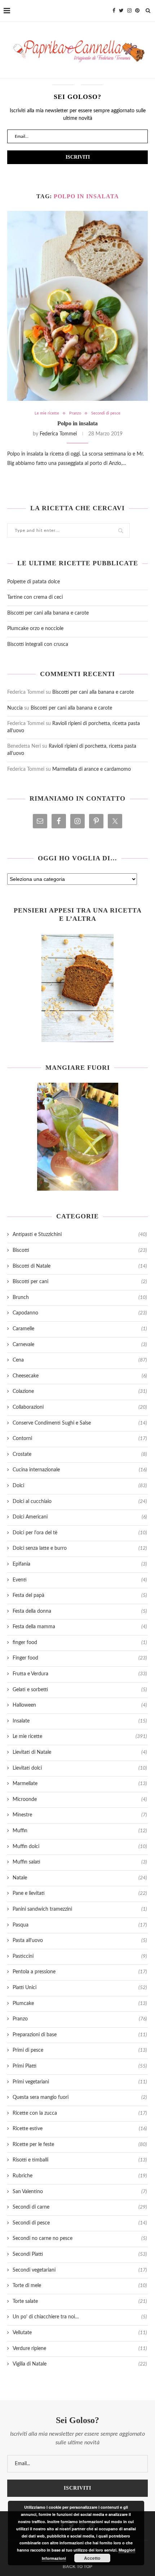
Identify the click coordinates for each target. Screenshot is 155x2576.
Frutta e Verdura (80, 1674)
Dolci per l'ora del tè (80, 1533)
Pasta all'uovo (80, 1941)
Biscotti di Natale (80, 1266)
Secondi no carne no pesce (80, 2238)
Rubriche (80, 2176)
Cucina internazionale (80, 1470)
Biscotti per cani (80, 1282)
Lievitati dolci (80, 1768)
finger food (80, 1643)
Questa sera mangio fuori (80, 2097)
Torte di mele (80, 2286)
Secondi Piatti (80, 2254)
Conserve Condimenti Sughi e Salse (80, 1423)
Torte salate (80, 2301)
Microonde (80, 1799)
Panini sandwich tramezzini (80, 1909)
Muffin (80, 1831)
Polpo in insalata (77, 423)
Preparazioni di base (80, 2035)
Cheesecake (80, 1376)
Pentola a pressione (80, 1972)
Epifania (80, 1564)
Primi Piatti (80, 2066)
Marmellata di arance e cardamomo (92, 769)
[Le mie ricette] (77, 988)
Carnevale (80, 1345)
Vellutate (80, 2333)
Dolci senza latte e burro (80, 1548)
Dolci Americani (80, 1517)
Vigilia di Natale (80, 2364)
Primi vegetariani (80, 2082)
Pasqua (80, 1925)
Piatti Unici (80, 1988)
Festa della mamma (80, 1627)
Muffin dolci (80, 1847)
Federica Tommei (58, 434)
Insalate (80, 1721)
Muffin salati (80, 1862)
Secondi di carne (80, 2207)
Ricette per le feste (80, 2145)
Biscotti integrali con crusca (38, 644)
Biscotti (80, 1250)
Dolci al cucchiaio (80, 1502)
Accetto (92, 2558)
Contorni (80, 1439)
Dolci (80, 1486)
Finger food (80, 1658)
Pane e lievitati (80, 1893)
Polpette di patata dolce (34, 582)
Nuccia (15, 708)
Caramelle (80, 1329)
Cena (80, 1360)
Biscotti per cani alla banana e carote (48, 613)
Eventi (80, 1580)
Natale (80, 1878)
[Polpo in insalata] (77, 306)
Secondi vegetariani (80, 2270)
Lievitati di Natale (80, 1752)
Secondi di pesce (106, 413)
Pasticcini (80, 1956)
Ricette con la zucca (80, 2113)
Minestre (80, 1815)
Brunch (80, 1298)
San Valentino (80, 2192)
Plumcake (80, 2004)
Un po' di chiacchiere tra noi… (80, 2317)
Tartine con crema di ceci (35, 597)
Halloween (80, 1705)
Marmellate (80, 1784)
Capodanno (80, 1313)
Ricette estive (80, 2129)
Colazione (80, 1391)
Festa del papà (80, 1595)
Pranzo (75, 413)
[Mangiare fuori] (77, 1137)
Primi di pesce (80, 2050)
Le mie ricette (47, 413)
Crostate (80, 1454)
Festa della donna (80, 1611)
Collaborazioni (80, 1407)
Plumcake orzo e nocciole (35, 629)
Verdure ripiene (80, 2349)
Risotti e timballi (80, 2160)
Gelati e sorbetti (80, 1690)
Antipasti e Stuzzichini (80, 1235)
